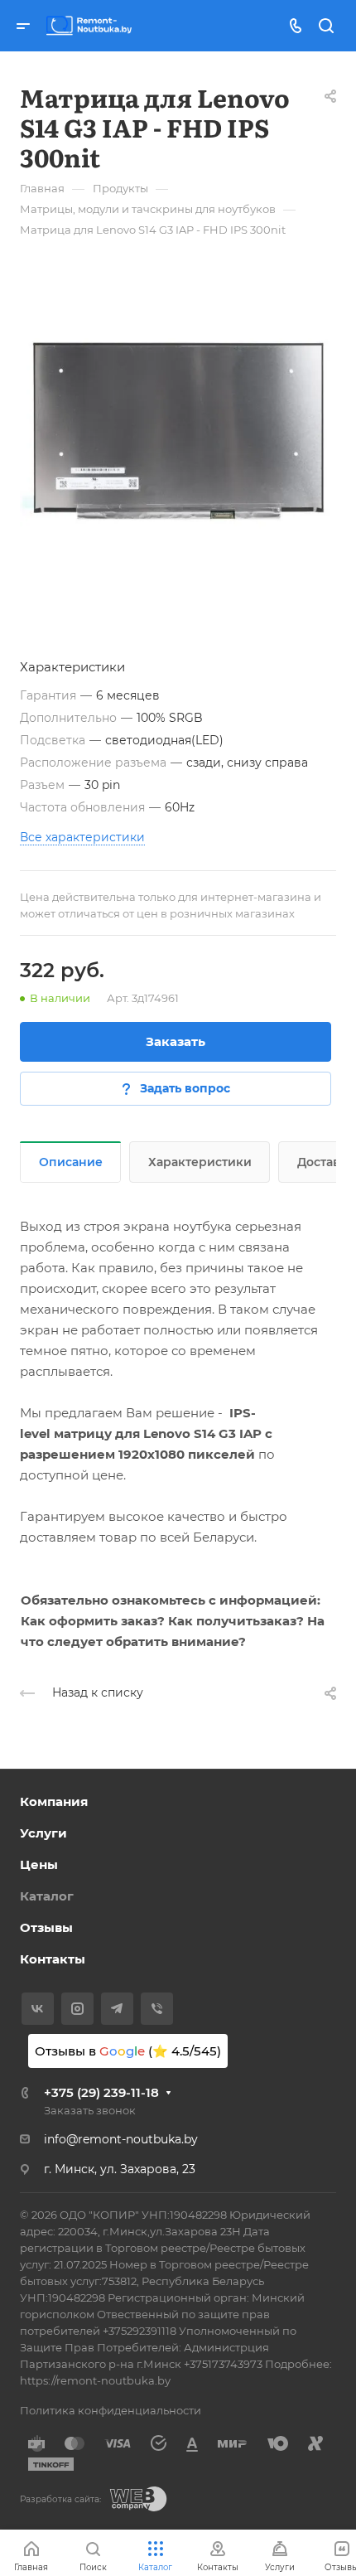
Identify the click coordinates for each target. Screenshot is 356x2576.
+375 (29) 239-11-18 (101, 2092)
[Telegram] (117, 2009)
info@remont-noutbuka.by (121, 2139)
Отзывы (46, 1927)
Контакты (53, 1959)
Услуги (43, 1833)
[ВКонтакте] (38, 2009)
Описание (71, 1162)
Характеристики (200, 1162)
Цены (39, 1864)
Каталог (47, 1896)
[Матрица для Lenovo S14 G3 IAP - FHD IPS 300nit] (178, 431)
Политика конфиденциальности (111, 2410)
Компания (54, 1801)
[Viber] (157, 2009)
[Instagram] (77, 2009)
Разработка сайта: (60, 2499)
